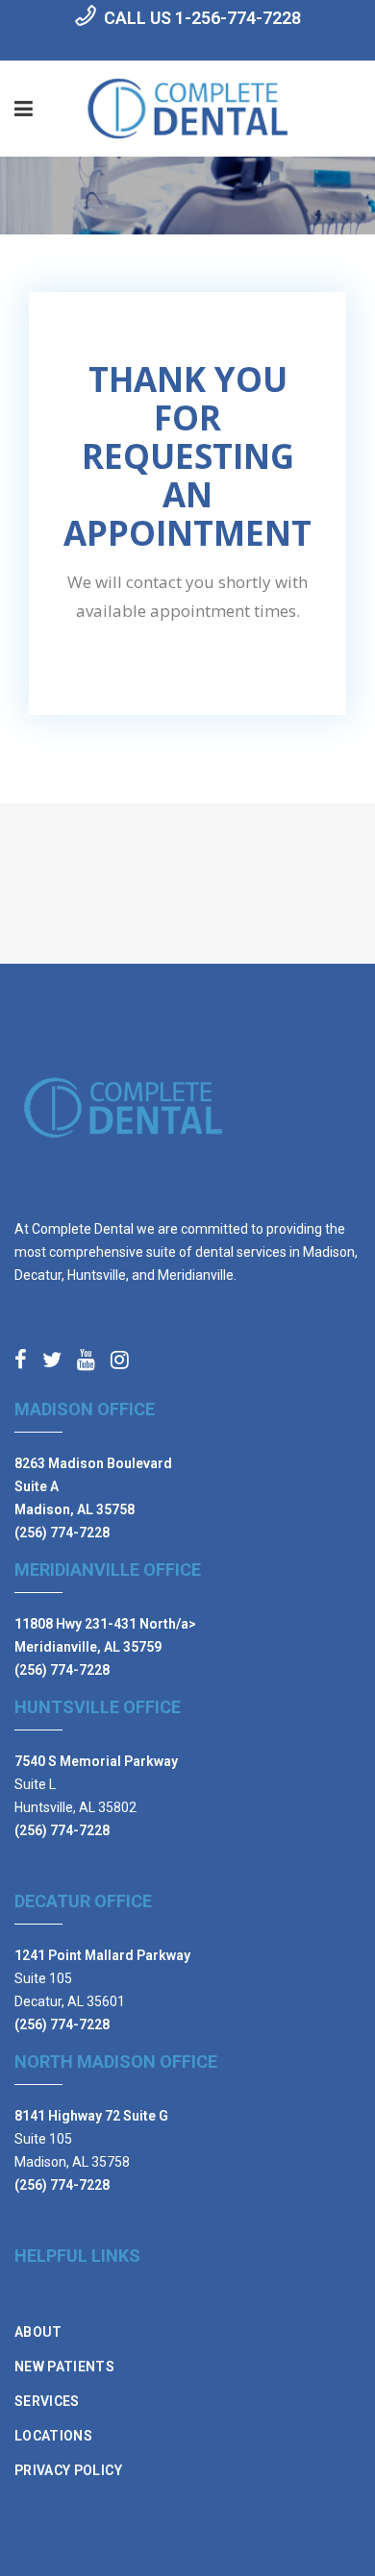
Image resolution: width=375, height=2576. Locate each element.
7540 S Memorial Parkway (96, 1761)
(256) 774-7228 (62, 1533)
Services (47, 2401)
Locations (53, 2436)
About (38, 2332)
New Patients (64, 2367)
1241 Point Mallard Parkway (102, 1955)
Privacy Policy (68, 2470)
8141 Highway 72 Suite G (91, 2116)
